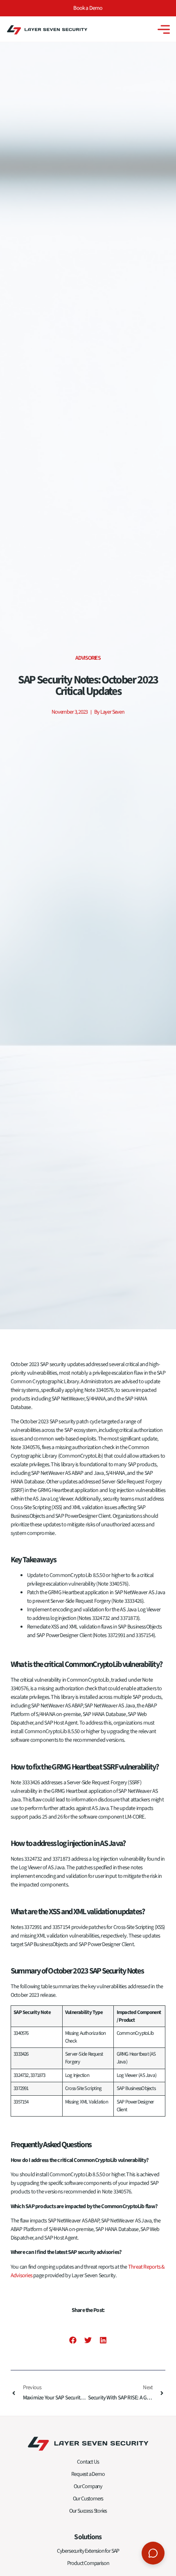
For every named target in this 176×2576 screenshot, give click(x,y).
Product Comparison (88, 2563)
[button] (73, 2340)
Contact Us (88, 2462)
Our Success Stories (88, 2511)
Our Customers (88, 2499)
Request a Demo (88, 2474)
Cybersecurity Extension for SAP (88, 2551)
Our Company (88, 2486)
